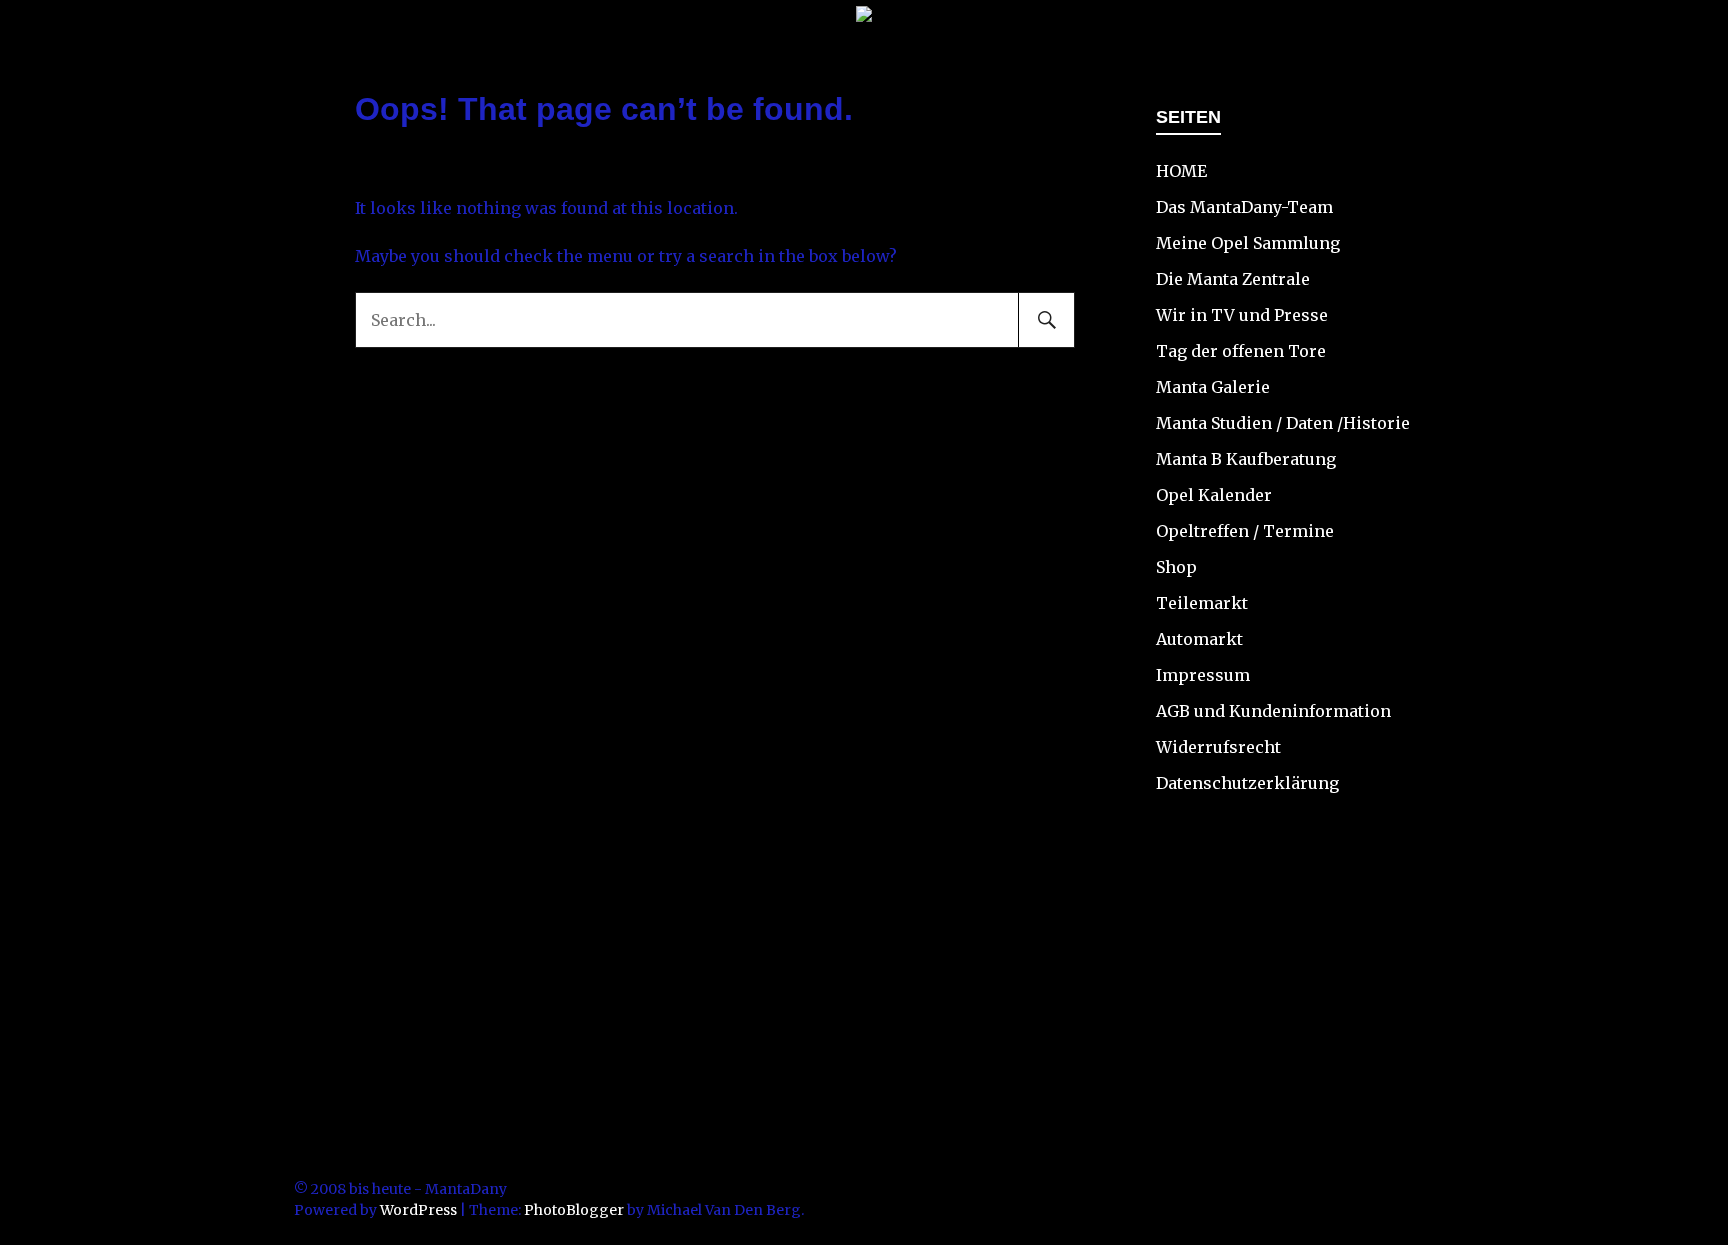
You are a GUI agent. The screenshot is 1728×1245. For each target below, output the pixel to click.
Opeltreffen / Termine (1245, 531)
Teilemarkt (1202, 603)
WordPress (418, 1210)
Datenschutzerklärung (1247, 783)
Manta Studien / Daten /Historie (1283, 423)
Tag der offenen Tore (1241, 351)
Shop (1176, 567)
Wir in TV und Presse (1242, 315)
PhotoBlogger (574, 1210)
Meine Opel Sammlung (1248, 243)
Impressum (1203, 675)
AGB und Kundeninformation (1273, 711)
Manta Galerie (1213, 387)
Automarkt (1199, 639)
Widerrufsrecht (1218, 747)
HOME (1181, 171)
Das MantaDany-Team (1244, 207)
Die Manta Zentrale (1233, 279)
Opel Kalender (1214, 495)
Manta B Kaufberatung (1246, 459)
